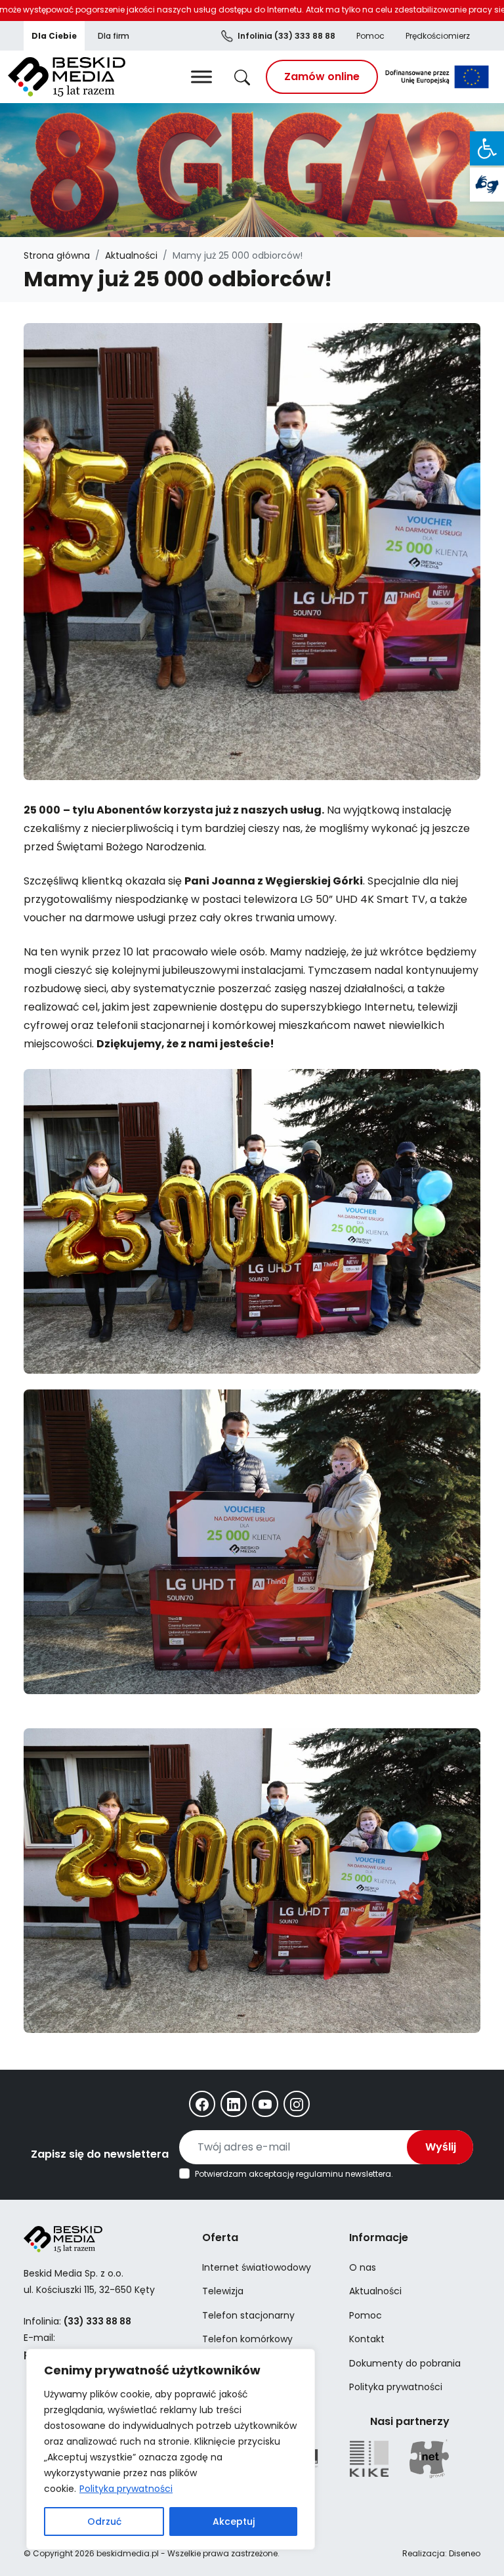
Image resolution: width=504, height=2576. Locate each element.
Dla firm (114, 36)
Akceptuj (234, 2521)
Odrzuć (104, 2521)
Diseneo (465, 2553)
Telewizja (223, 2291)
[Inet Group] (429, 2459)
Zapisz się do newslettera (100, 2154)
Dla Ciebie (54, 36)
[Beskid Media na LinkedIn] (234, 2104)
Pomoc (370, 36)
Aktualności (131, 255)
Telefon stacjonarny (248, 2315)
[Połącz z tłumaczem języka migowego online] (487, 185)
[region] (171, 2449)
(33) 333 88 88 (286, 36)
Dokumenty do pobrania (405, 2363)
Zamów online (322, 76)
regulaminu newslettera (344, 2174)
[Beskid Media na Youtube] (265, 2104)
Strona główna (57, 255)
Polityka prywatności (126, 2489)
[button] (487, 148)
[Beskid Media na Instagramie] (297, 2104)
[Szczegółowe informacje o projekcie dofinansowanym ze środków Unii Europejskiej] (437, 77)
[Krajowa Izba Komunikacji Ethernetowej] (369, 2459)
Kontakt (367, 2339)
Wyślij (441, 2147)
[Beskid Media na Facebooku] (202, 2104)
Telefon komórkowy (247, 2339)
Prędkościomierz (438, 36)
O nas (363, 2267)
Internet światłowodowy (257, 2267)
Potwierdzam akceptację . (294, 2174)
